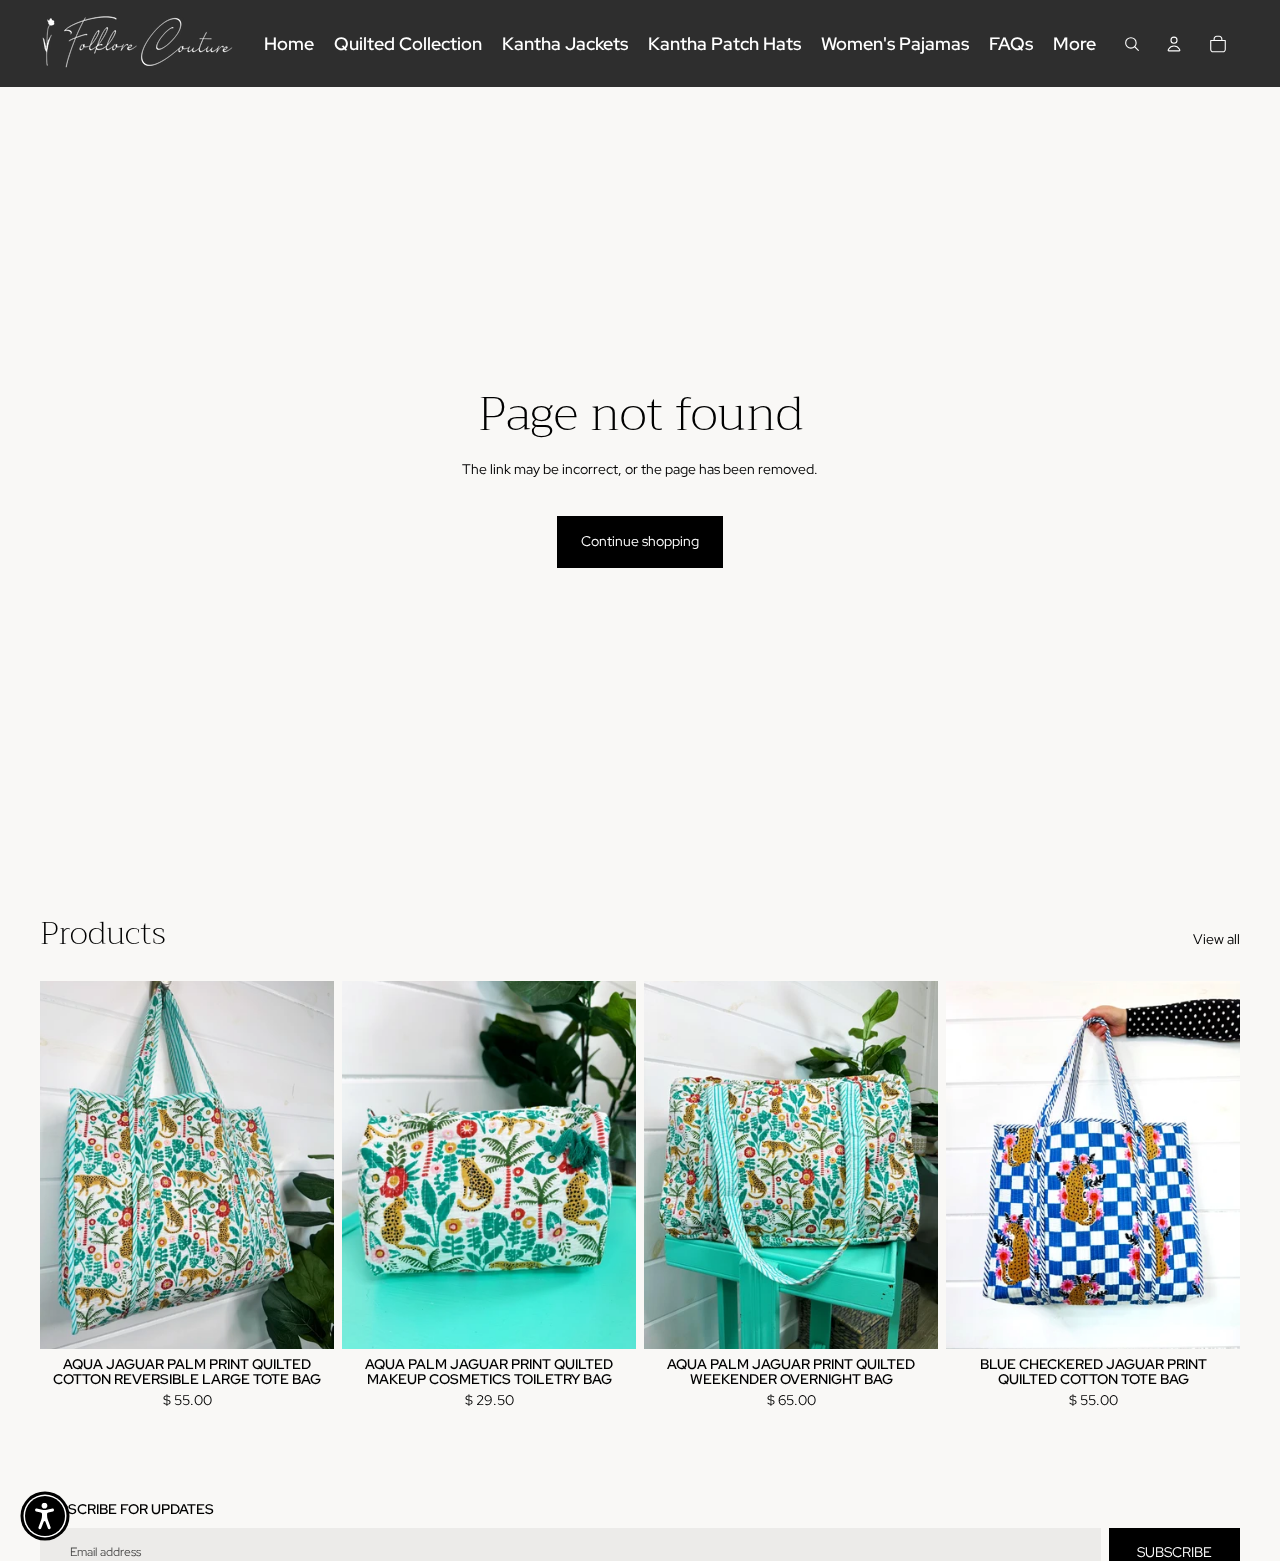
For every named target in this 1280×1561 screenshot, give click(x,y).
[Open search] (1132, 44)
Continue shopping (640, 541)
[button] (45, 1516)
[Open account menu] (1174, 44)
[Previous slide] (70, 1164)
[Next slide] (304, 1164)
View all (1216, 939)
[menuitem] (1074, 43)
